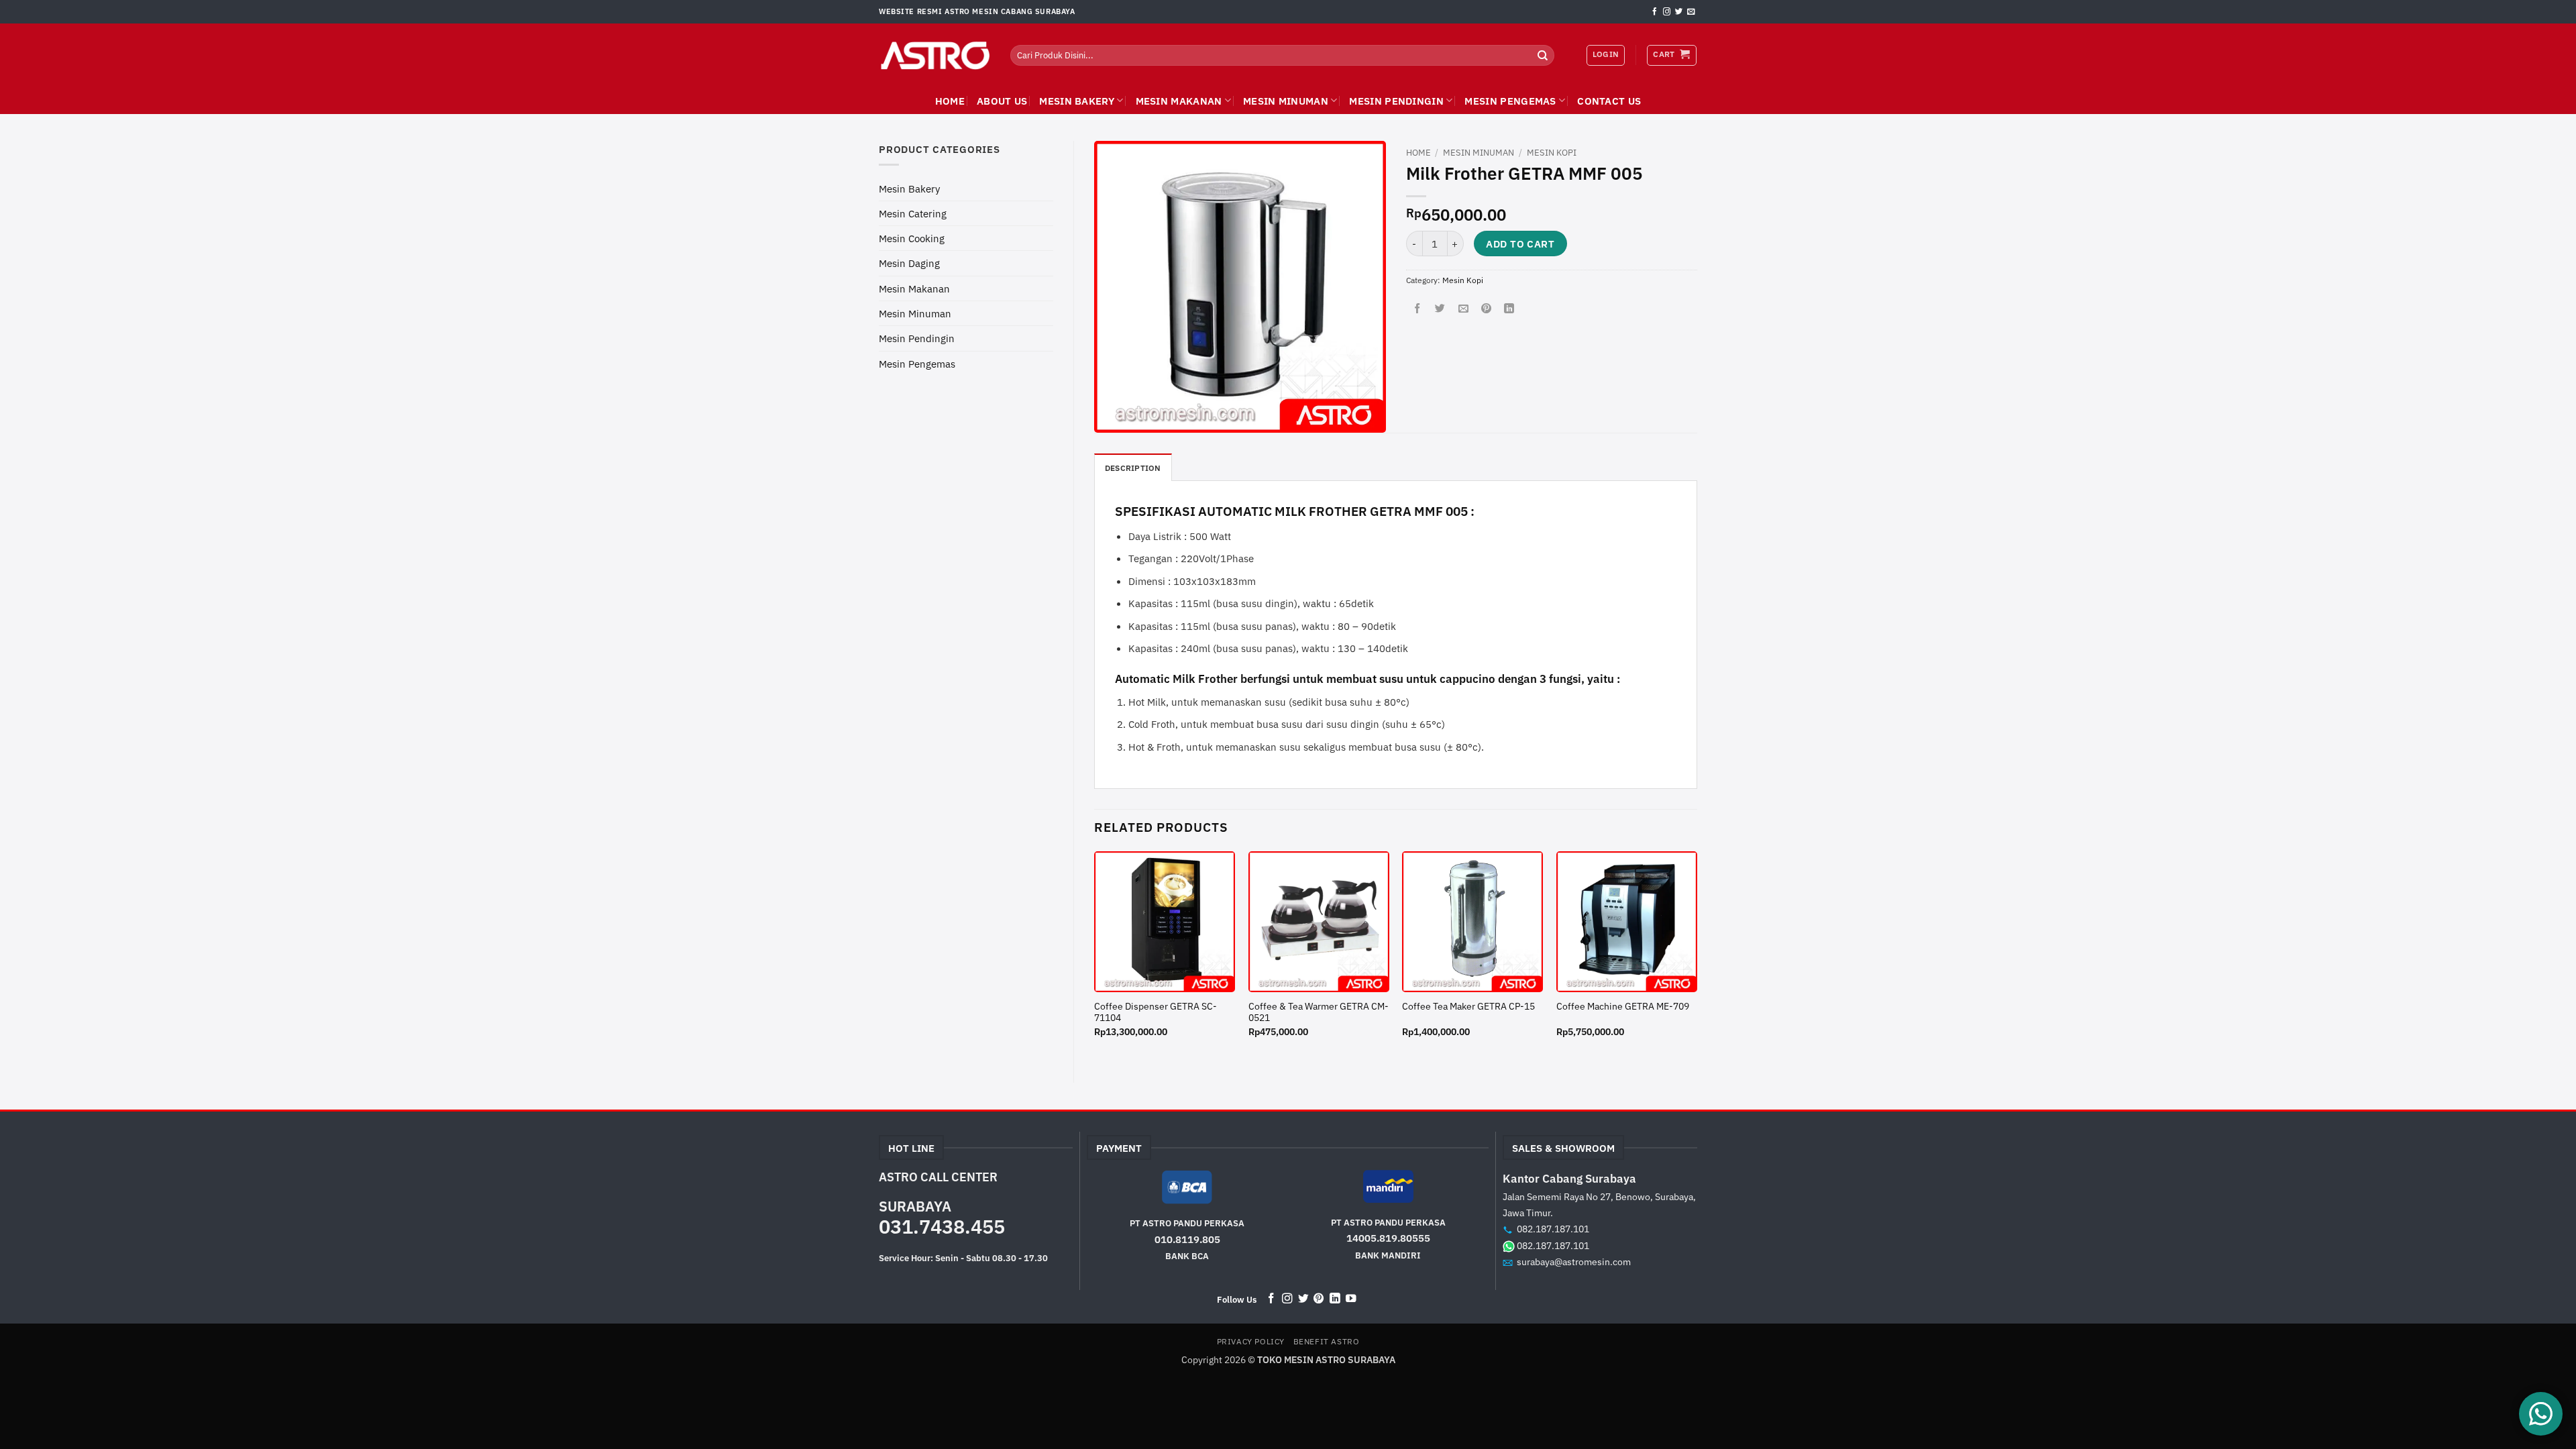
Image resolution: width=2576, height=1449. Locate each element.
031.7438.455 (942, 1226)
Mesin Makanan (1179, 101)
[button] (1671, 55)
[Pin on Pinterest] (1486, 309)
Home (1418, 153)
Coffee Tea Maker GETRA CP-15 (1468, 1007)
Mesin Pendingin (1396, 101)
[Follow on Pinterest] (1319, 1299)
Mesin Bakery (1077, 101)
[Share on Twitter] (1440, 309)
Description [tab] (1133, 468)
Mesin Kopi (1552, 153)
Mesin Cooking (912, 238)
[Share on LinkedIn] (1509, 309)
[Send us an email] (1691, 12)
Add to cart (1520, 244)
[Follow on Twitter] (1679, 12)
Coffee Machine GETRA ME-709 (1623, 1007)
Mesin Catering (913, 213)
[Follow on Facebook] (1655, 12)
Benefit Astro (1327, 1341)
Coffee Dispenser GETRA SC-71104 (1156, 1013)
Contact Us (1609, 101)
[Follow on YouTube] (1351, 1299)
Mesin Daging (909, 263)
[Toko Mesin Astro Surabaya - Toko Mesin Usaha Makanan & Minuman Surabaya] (934, 56)
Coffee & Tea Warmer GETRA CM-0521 (1319, 1013)
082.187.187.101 (1553, 1229)
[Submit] (1543, 55)
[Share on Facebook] (1417, 309)
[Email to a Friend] (1463, 309)
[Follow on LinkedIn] (1335, 1299)
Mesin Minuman (1286, 101)
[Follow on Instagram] (1667, 12)
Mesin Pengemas (1510, 101)
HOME (950, 101)
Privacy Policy (1251, 1341)
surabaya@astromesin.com (1574, 1262)
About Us (1002, 101)
